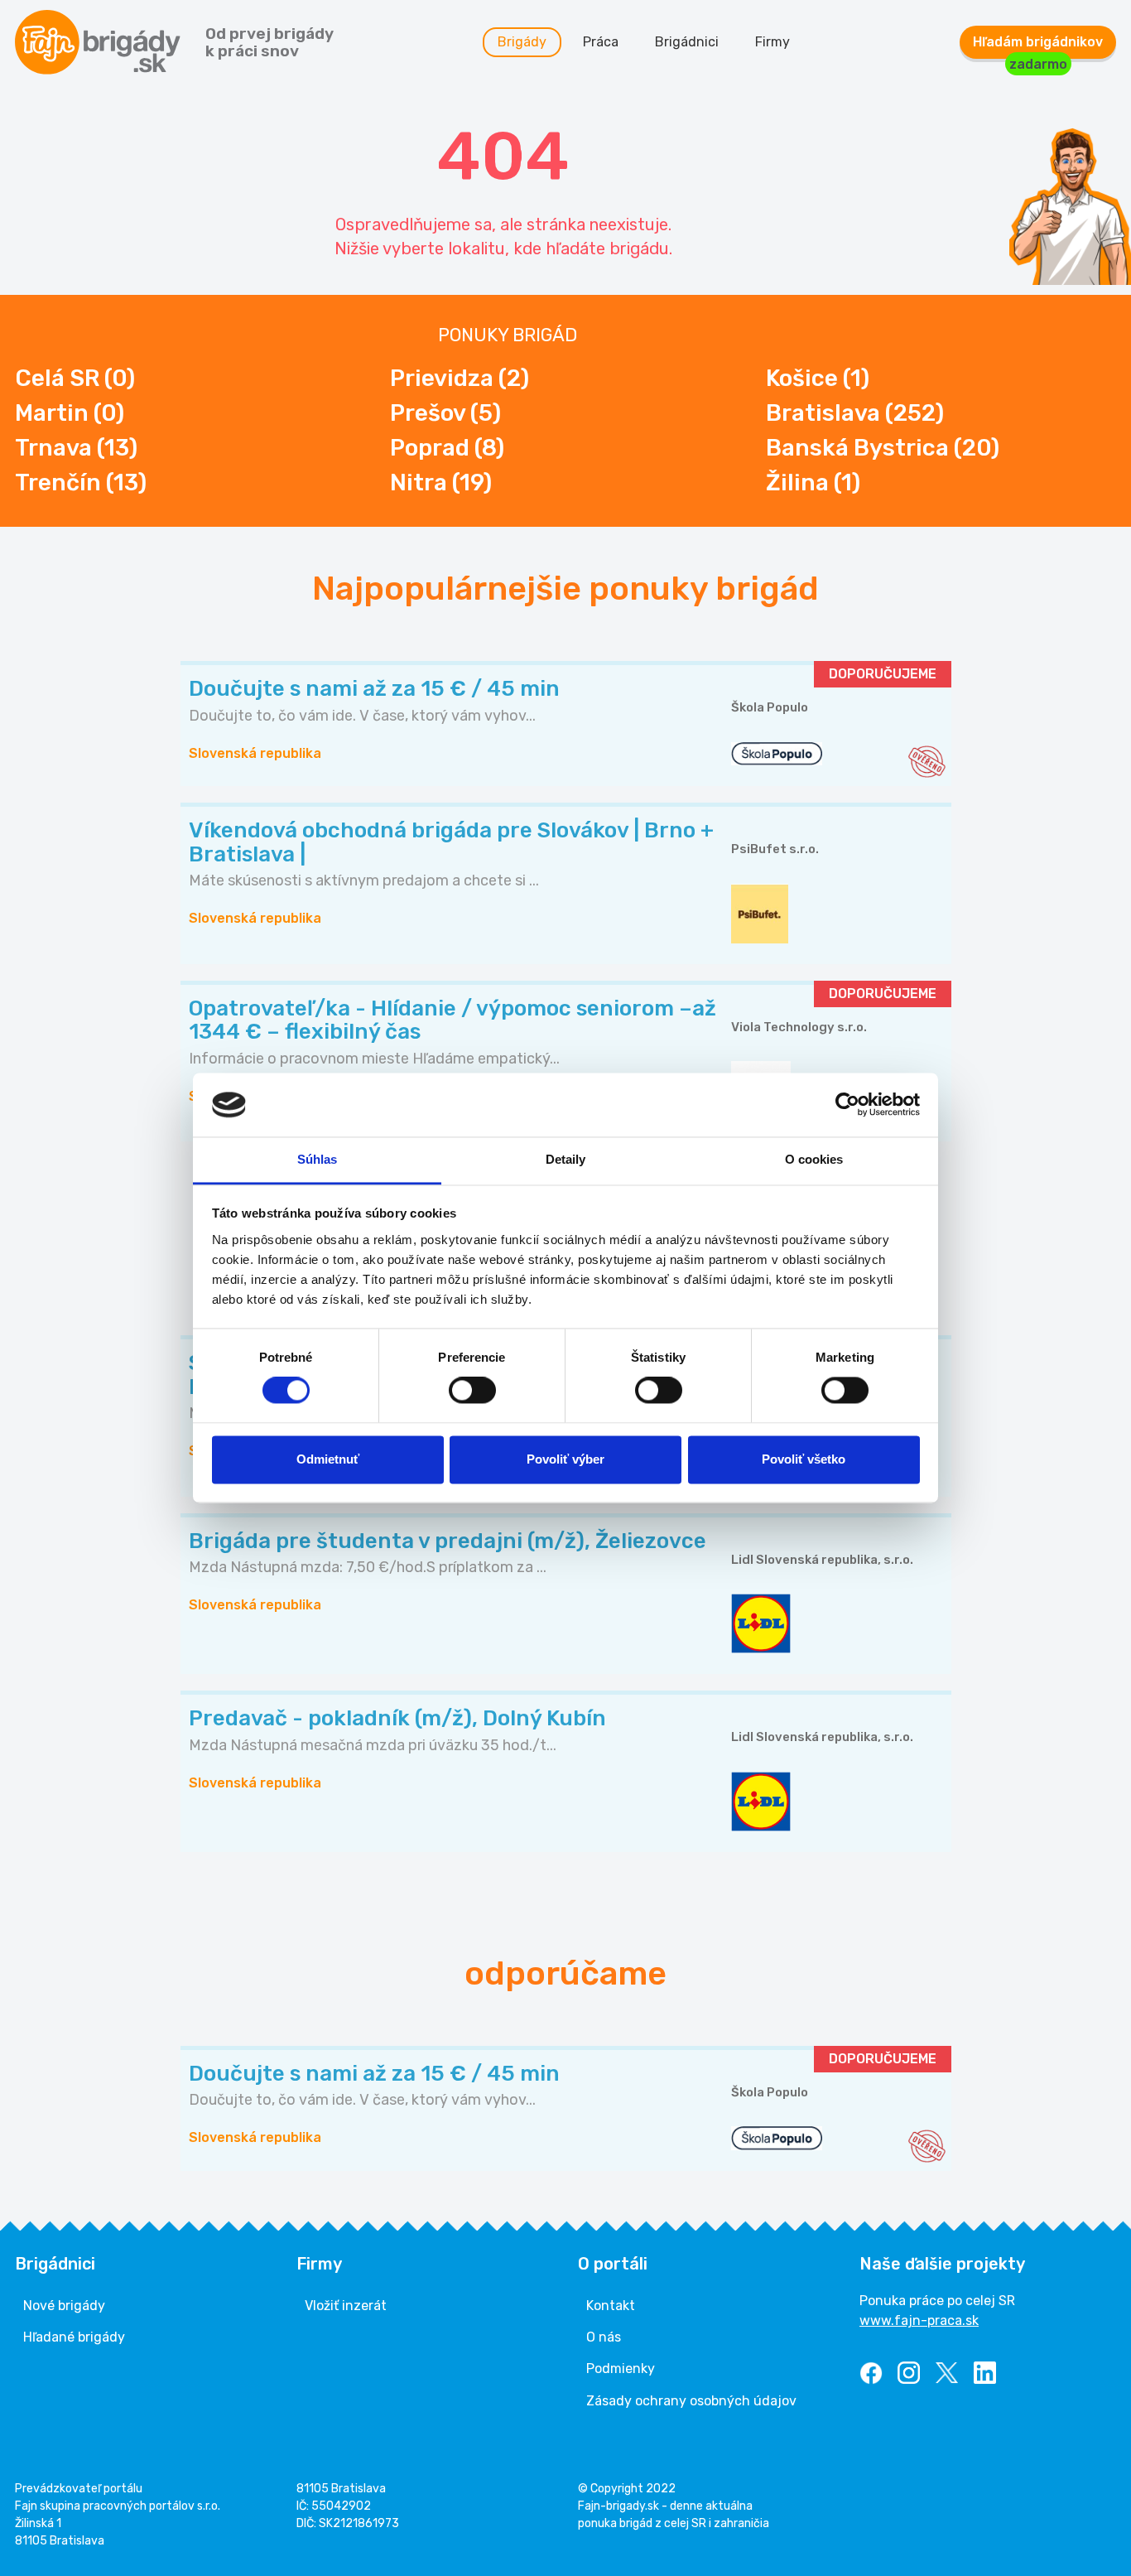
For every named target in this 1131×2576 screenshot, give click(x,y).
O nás (604, 2337)
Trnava (76, 448)
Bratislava (855, 413)
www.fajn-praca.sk (919, 2320)
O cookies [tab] (814, 1159)
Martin (70, 413)
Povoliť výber (565, 1459)
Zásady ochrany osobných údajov (691, 2401)
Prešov (445, 413)
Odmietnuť (328, 1459)
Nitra (441, 482)
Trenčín (81, 482)
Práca (601, 42)
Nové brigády (64, 2306)
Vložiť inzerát (346, 2306)
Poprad (447, 448)
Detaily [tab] (566, 1159)
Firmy (772, 42)
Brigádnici (687, 42)
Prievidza (460, 378)
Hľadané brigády (74, 2337)
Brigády (522, 42)
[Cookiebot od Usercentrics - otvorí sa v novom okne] (847, 1105)
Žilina (813, 482)
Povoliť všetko (804, 1459)
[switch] (472, 1391)
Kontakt (611, 2306)
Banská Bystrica (883, 448)
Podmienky (621, 2369)
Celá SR (75, 378)
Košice (818, 378)
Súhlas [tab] (318, 1159)
